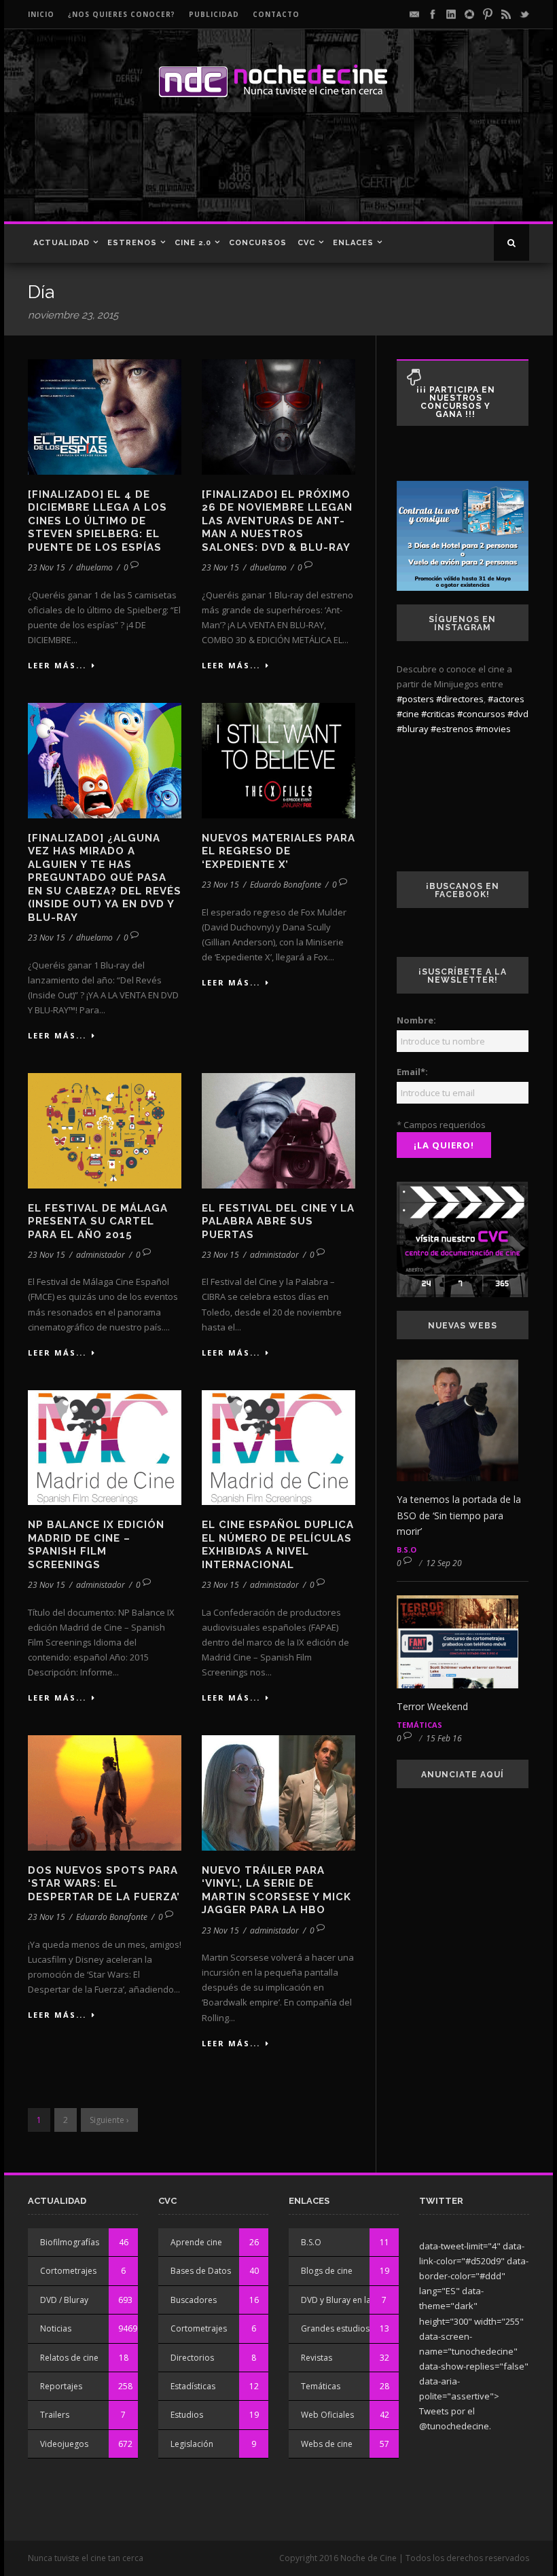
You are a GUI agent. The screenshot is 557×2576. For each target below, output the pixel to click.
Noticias (56, 2328)
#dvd (518, 714)
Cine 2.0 (193, 243)
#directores (460, 699)
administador (101, 1255)
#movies (493, 729)
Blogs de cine (327, 2271)
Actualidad (61, 243)
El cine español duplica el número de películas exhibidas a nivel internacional (278, 1545)
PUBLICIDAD (214, 14)
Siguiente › (109, 2120)
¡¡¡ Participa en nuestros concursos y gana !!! (456, 402)
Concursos (258, 243)
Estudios (187, 2415)
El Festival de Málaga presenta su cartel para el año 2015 (98, 1221)
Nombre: (416, 1020)
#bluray (413, 729)
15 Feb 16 (444, 1738)
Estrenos (132, 243)
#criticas (438, 714)
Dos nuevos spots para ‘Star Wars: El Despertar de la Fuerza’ (104, 1884)
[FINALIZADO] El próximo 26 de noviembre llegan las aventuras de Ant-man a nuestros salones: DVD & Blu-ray (277, 521)
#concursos (481, 714)
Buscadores (194, 2300)
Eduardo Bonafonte (286, 885)
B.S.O (407, 1549)
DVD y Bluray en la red (344, 2300)
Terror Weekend (432, 1706)
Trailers (55, 2415)
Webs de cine (327, 2444)
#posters (415, 699)
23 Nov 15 (47, 567)
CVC (306, 243)
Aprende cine (196, 2242)
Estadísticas (193, 2386)
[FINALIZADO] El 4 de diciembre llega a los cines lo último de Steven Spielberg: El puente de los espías (97, 521)
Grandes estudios (335, 2328)
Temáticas (419, 1725)
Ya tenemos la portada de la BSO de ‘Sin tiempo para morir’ (459, 1516)
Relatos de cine (69, 2358)
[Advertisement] (274, 174)
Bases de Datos (201, 2271)
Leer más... (57, 665)
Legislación (192, 2444)
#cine (408, 714)
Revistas (317, 2358)
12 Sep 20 (444, 1563)
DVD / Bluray (64, 2300)
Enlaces (353, 243)
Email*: (412, 1072)
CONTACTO (276, 14)
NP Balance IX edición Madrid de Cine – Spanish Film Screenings (96, 1545)
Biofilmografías (70, 2242)
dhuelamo (94, 567)
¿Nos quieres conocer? (122, 14)
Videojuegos (64, 2444)
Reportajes (61, 2386)
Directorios (192, 2358)
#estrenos (452, 729)
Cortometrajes (68, 2271)
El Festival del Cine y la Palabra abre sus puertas (278, 1221)
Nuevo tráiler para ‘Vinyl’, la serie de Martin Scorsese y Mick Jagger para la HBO (276, 1890)
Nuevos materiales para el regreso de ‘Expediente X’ (278, 851)
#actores (506, 699)
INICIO (41, 14)
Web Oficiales (327, 2415)
